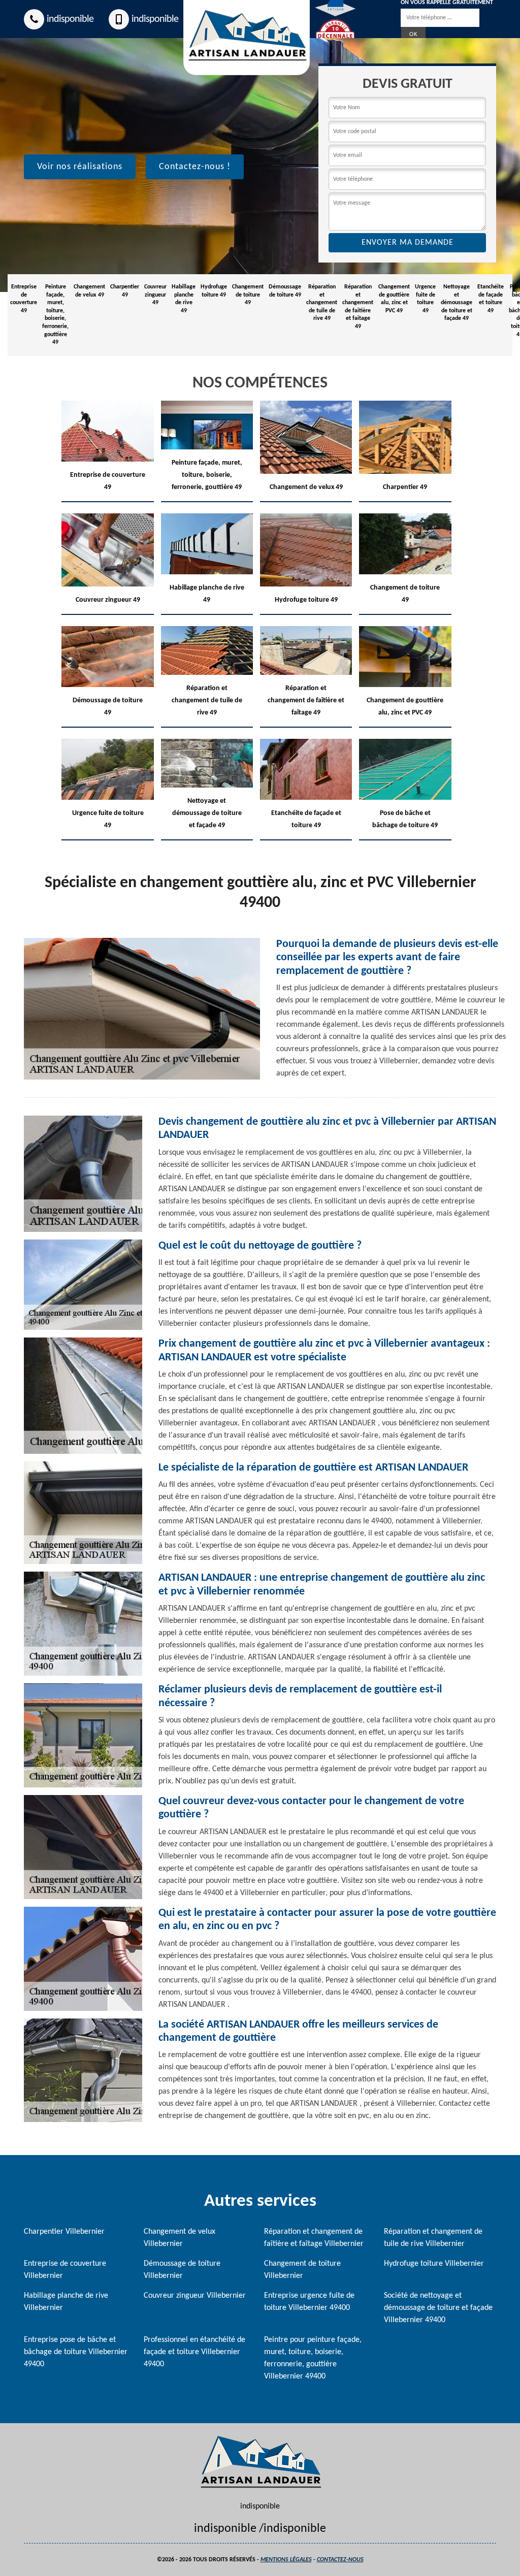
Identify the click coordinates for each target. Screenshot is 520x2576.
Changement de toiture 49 (248, 295)
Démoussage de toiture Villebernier (182, 2270)
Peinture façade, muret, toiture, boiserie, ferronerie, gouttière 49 (55, 315)
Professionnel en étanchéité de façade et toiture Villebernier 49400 (194, 2352)
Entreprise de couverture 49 (24, 299)
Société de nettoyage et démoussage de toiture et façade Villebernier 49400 (438, 2308)
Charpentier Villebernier (64, 2232)
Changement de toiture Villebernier (302, 2270)
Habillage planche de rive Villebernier (66, 2302)
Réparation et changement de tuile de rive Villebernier (433, 2238)
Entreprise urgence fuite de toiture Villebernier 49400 (309, 2302)
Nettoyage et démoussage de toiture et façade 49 (457, 303)
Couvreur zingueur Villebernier (195, 2296)
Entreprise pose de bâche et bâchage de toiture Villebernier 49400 (76, 2352)
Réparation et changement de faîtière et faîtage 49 (358, 307)
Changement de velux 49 (89, 291)
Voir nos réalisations (80, 167)
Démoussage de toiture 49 (285, 291)
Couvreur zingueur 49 (155, 295)
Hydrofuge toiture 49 (214, 291)
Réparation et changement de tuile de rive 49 (322, 303)
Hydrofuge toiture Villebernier (434, 2264)
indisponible (70, 19)
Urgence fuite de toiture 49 (425, 299)
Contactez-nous (340, 2560)
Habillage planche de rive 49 (184, 299)
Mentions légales (286, 2560)
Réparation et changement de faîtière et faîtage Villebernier (314, 2238)
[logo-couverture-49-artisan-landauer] (260, 2462)
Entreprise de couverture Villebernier (65, 2270)
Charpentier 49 (125, 291)
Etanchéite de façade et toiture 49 (491, 299)
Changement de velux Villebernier (180, 2238)
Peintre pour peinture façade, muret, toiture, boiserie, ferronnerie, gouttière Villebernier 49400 (313, 2358)
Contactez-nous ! (195, 167)
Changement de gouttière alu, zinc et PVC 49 (394, 299)
